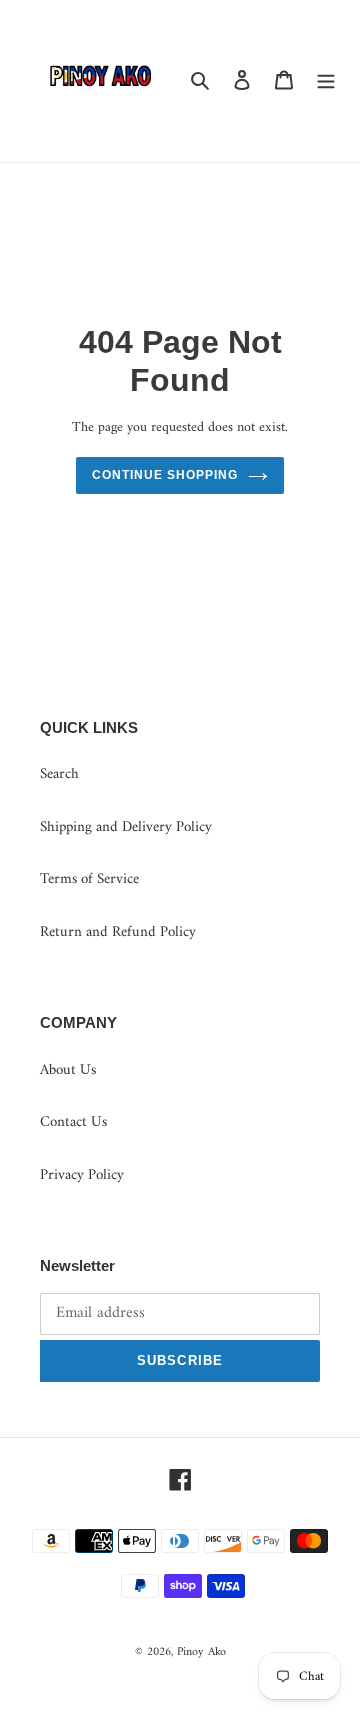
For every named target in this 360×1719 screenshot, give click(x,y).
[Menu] (326, 81)
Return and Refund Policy (118, 932)
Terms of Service (89, 879)
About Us (68, 1070)
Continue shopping (165, 475)
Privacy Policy (82, 1175)
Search (59, 774)
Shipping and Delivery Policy (126, 827)
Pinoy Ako (201, 1652)
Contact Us (73, 1122)
